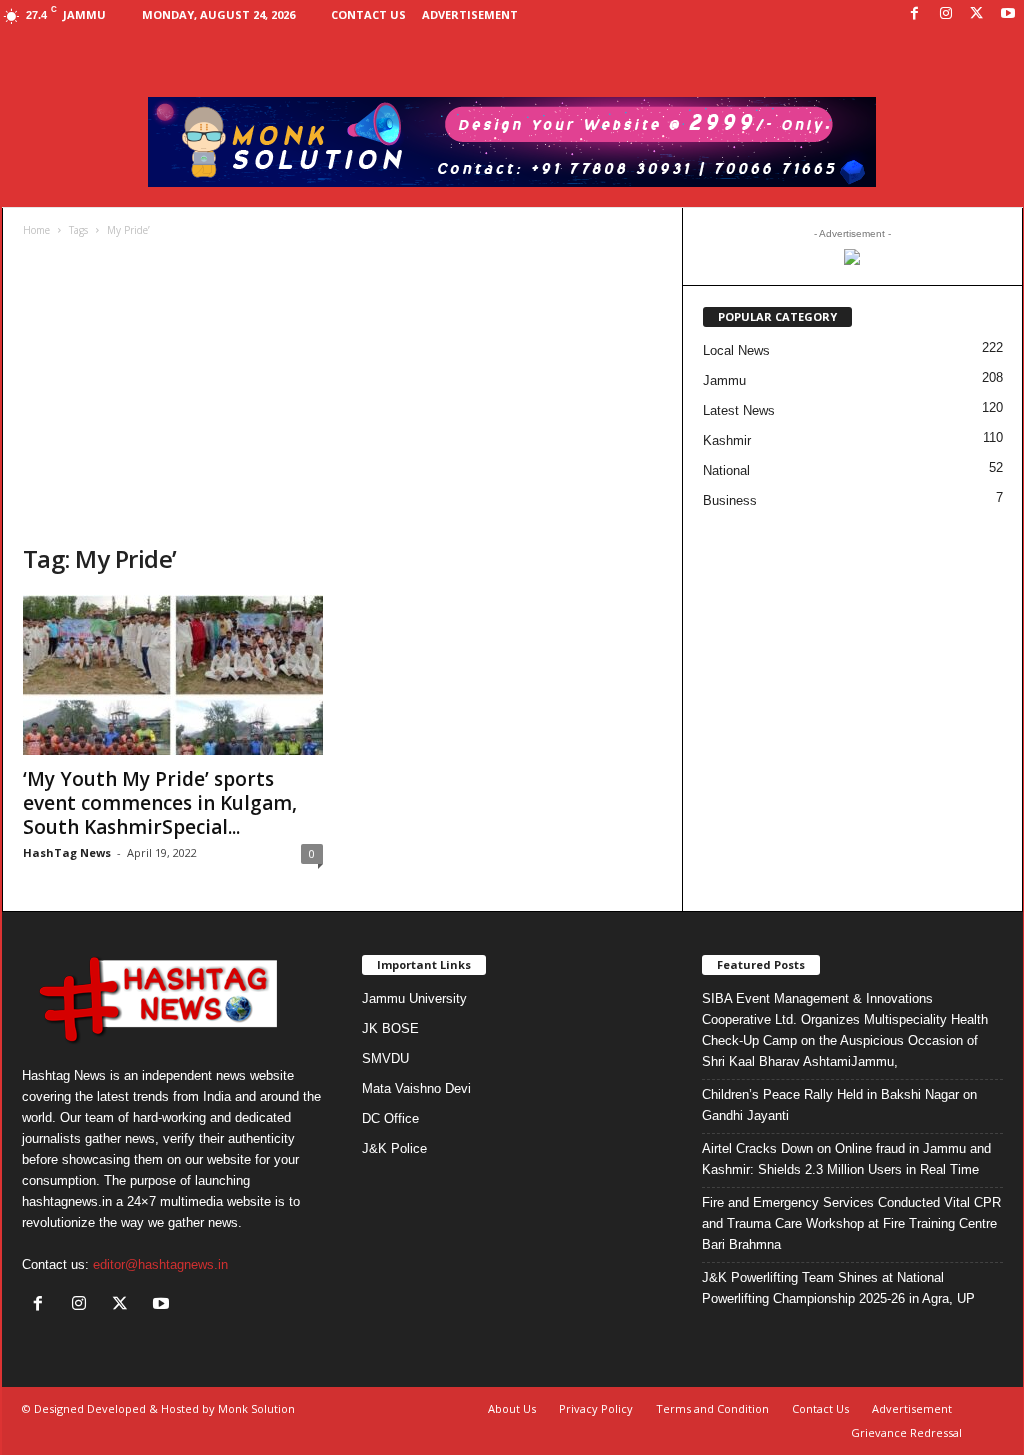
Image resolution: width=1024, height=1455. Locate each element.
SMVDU (385, 1058)
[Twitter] (977, 14)
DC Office (390, 1118)
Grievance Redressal (906, 1432)
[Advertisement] (343, 393)
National (726, 470)
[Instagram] (946, 14)
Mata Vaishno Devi (416, 1088)
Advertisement (470, 14)
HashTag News (67, 852)
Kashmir (727, 440)
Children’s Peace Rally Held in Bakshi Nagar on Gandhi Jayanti (839, 1105)
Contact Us (368, 14)
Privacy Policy (596, 1408)
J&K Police (394, 1148)
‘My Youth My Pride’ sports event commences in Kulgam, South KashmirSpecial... (160, 803)
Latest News (739, 410)
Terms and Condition (712, 1408)
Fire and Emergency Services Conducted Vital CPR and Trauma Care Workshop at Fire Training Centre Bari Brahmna (851, 1223)
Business (730, 500)
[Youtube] (1008, 14)
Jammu (724, 380)
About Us (512, 1408)
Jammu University (414, 998)
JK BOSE (390, 1028)
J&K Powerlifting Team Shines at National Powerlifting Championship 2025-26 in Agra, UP (838, 1288)
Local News (736, 350)
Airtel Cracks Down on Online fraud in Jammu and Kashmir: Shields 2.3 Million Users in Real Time (846, 1159)
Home (36, 230)
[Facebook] (915, 14)
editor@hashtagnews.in (160, 1264)
